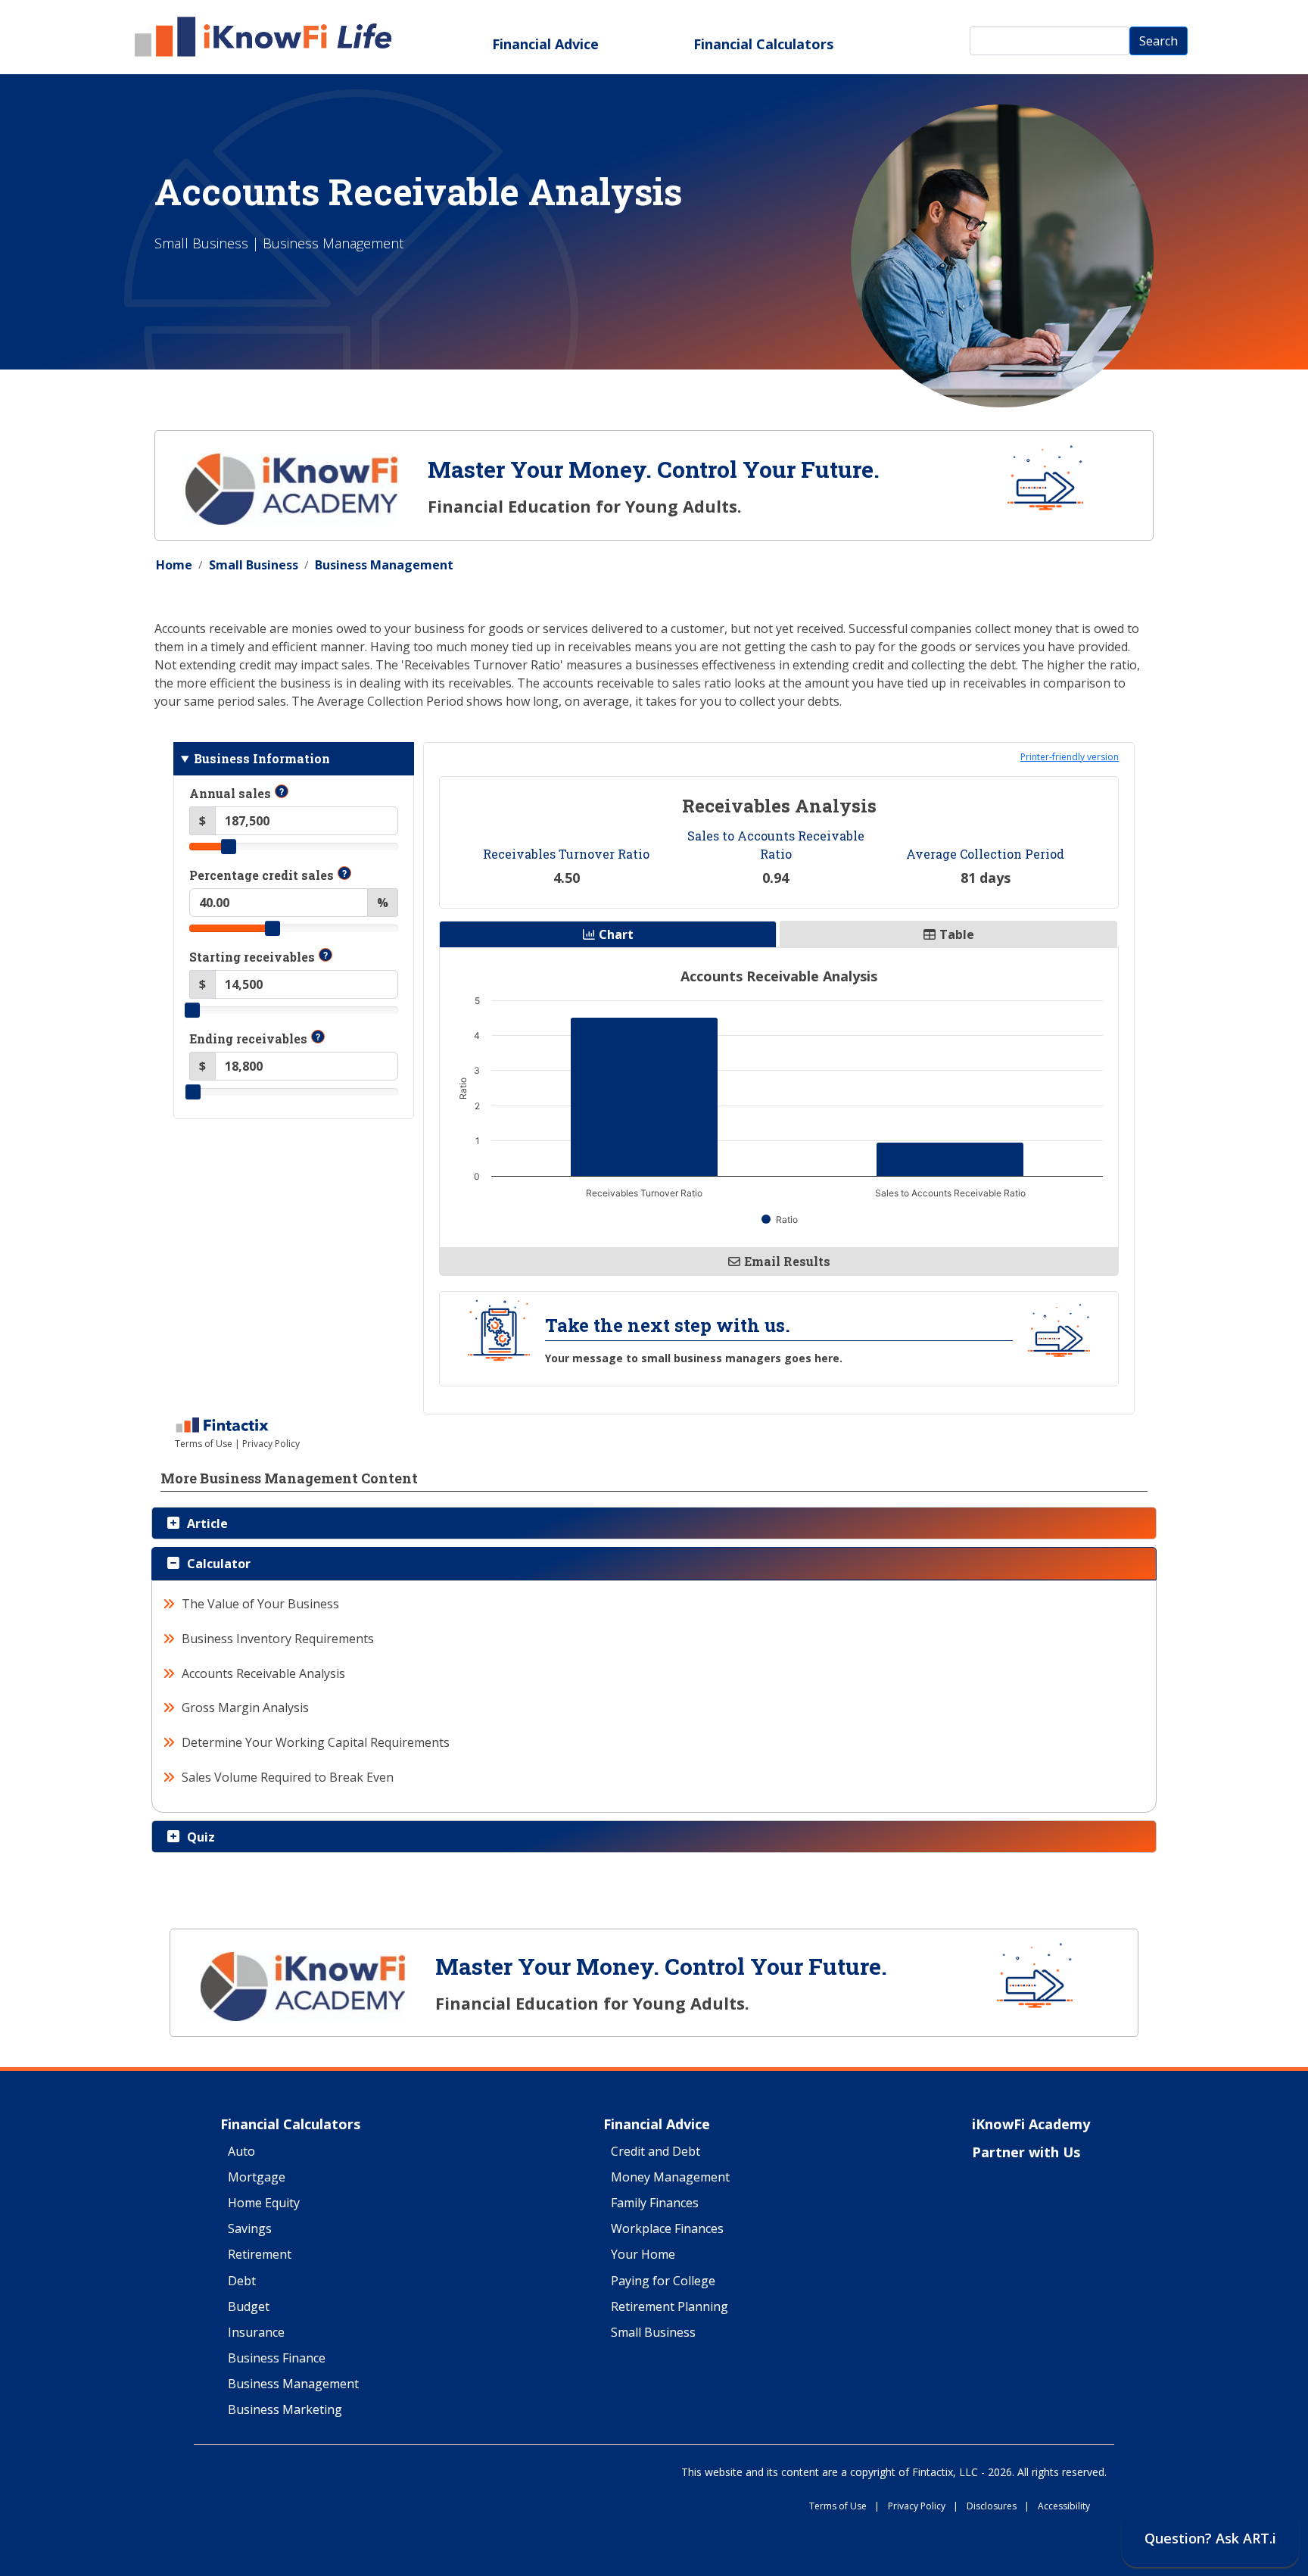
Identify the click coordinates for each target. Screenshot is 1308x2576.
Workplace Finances (667, 2229)
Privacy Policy (923, 2507)
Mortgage (257, 2178)
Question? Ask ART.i (1210, 2538)
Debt (242, 2281)
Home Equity (264, 2203)
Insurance (256, 2333)
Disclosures (998, 2507)
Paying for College (663, 2281)
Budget (249, 2307)
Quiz (201, 1837)
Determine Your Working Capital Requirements (316, 1742)
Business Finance (277, 2359)
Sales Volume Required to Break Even (288, 1777)
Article (207, 1523)
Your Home (643, 2255)
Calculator (219, 1564)
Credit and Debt (656, 2152)
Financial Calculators (763, 44)
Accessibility (1064, 2507)
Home (174, 565)
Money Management (670, 2178)
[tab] (654, 1523)
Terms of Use (844, 2507)
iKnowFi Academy (1031, 2125)
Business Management (384, 565)
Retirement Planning (670, 2307)
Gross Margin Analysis (246, 1707)
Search (1159, 41)
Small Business (254, 565)
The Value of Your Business (261, 1604)
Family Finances (655, 2203)
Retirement (260, 2255)
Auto (241, 2152)
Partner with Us (1026, 2153)
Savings (250, 2229)
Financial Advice (545, 44)
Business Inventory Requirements (278, 1639)
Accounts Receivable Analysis (264, 1673)
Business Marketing (285, 2410)
